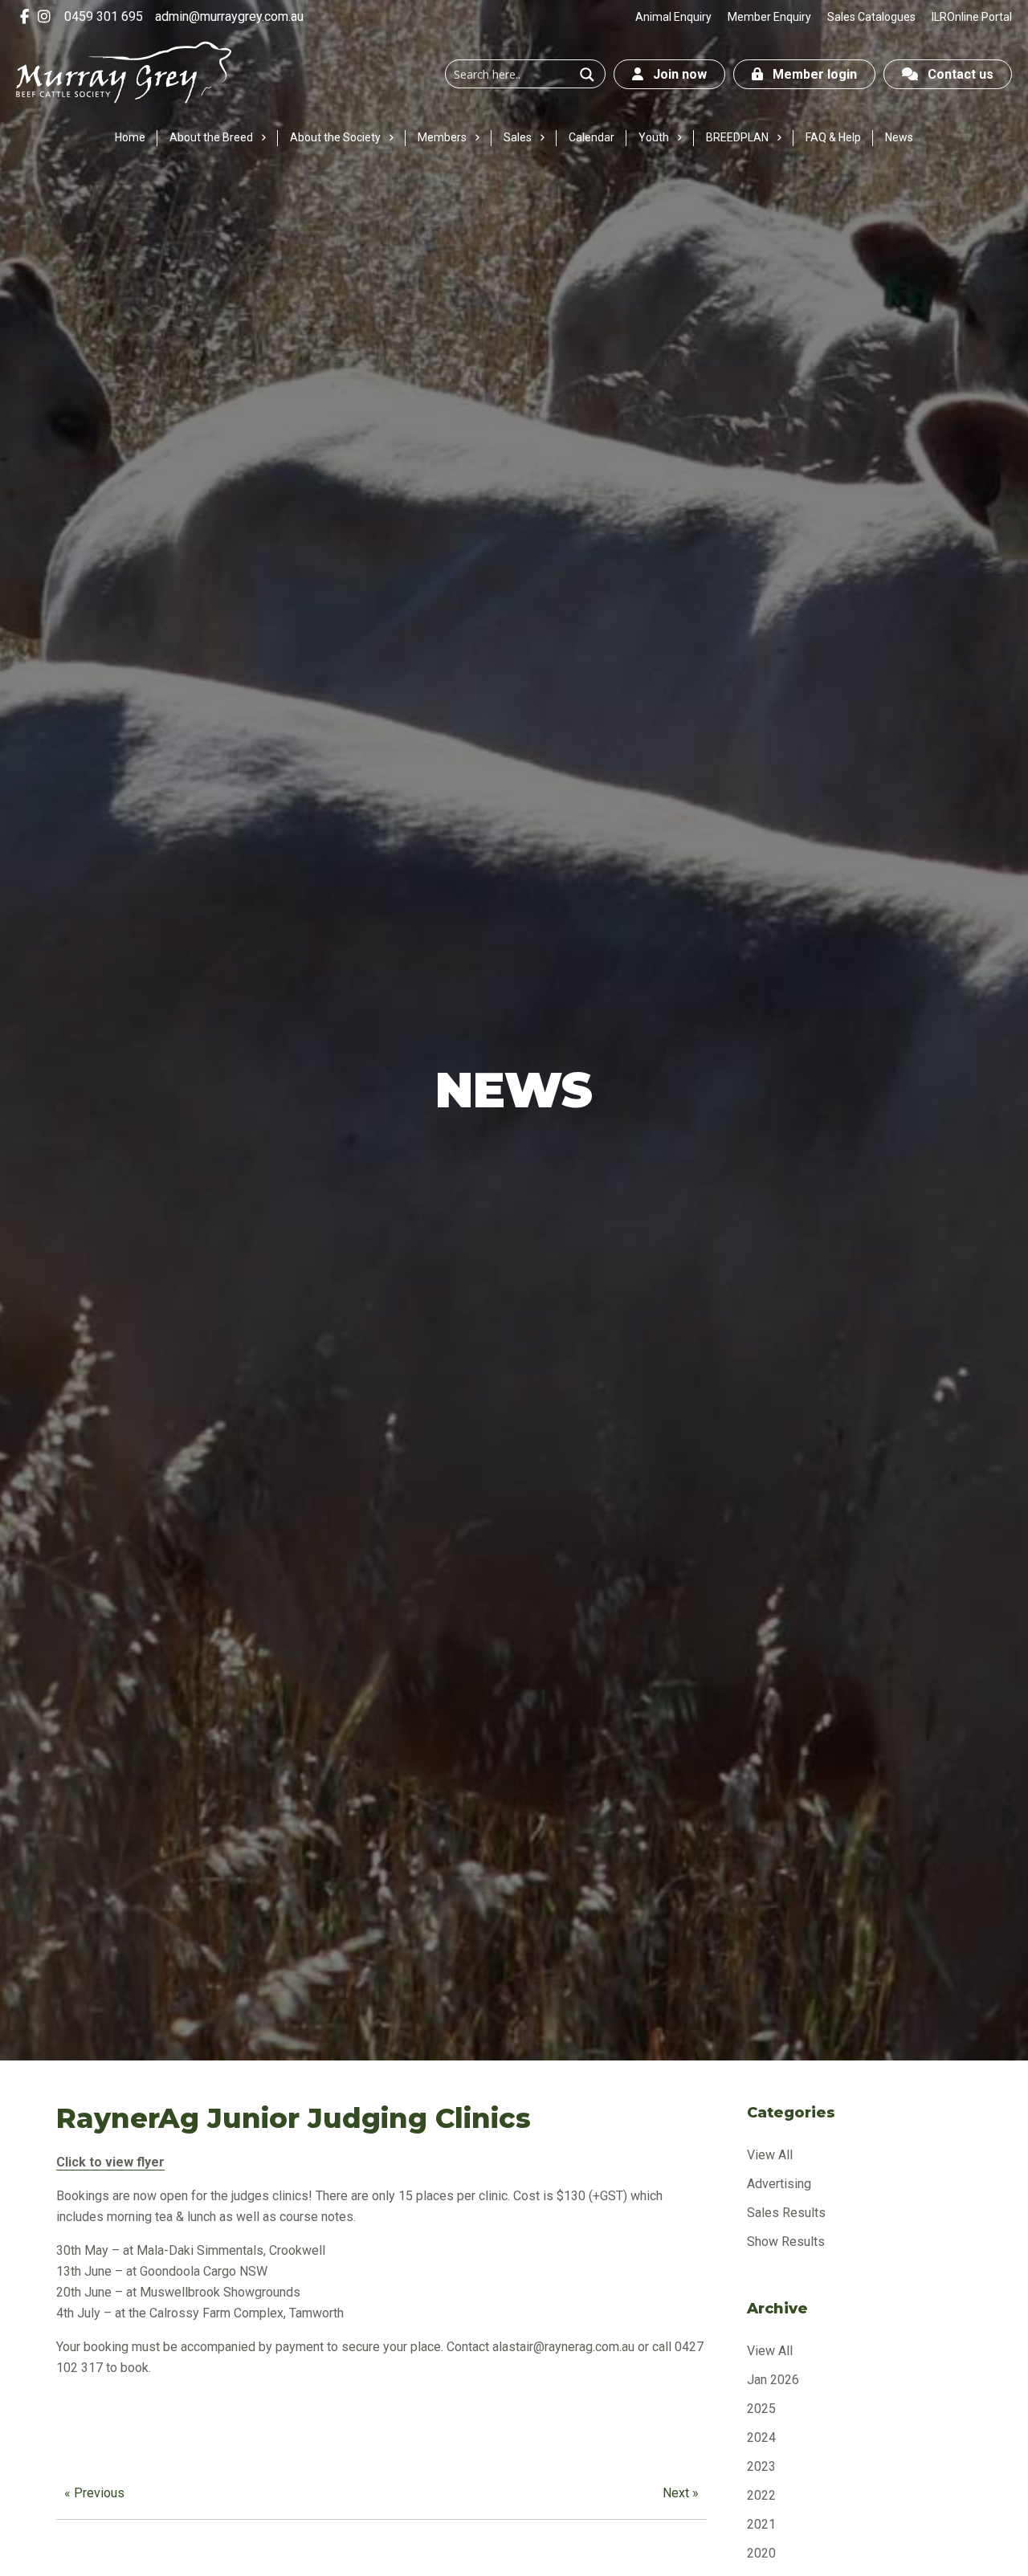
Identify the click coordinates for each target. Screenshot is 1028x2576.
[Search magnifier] (587, 75)
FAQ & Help (833, 137)
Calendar (592, 137)
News (899, 137)
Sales (518, 137)
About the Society (335, 137)
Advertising (779, 2184)
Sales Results (786, 2213)
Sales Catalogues (871, 17)
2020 (761, 2553)
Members (442, 137)
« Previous (94, 2493)
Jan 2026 (773, 2380)
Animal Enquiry (673, 17)
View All (770, 2155)
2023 (761, 2466)
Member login (810, 74)
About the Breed (211, 137)
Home (130, 137)
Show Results (786, 2242)
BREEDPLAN (737, 137)
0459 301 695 (104, 16)
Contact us (956, 74)
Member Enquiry (769, 17)
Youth (654, 137)
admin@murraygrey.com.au (229, 16)
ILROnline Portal (972, 17)
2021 (761, 2524)
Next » (681, 2493)
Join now (675, 74)
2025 (761, 2409)
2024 (761, 2437)
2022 (761, 2495)
